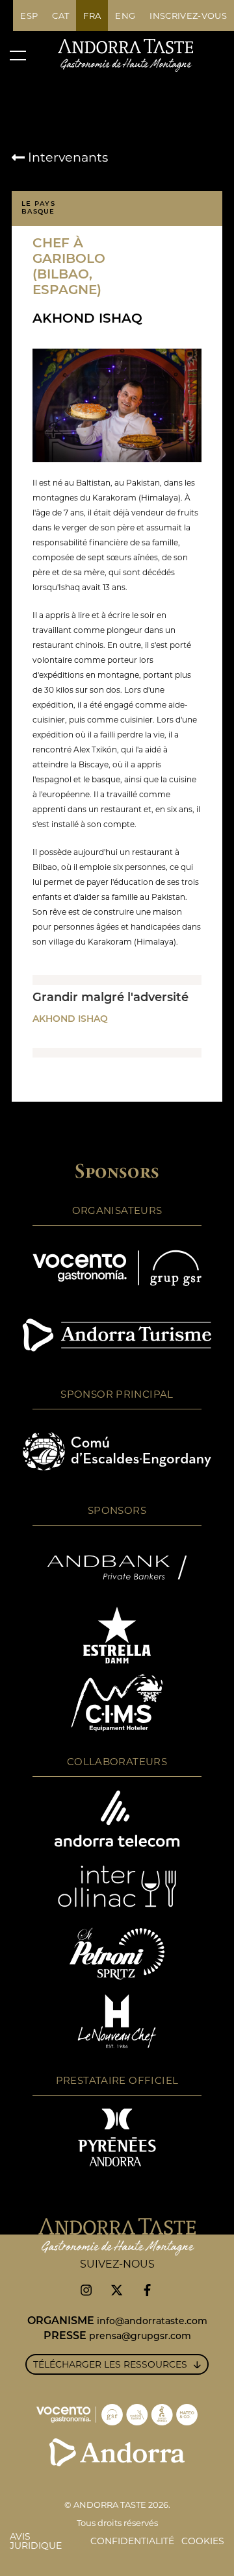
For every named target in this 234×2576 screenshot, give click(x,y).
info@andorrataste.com (152, 2322)
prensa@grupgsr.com (140, 2337)
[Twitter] (117, 2290)
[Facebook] (148, 2290)
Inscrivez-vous (188, 16)
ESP (29, 16)
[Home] (125, 55)
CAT (60, 16)
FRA (92, 16)
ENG (125, 16)
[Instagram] (86, 2290)
